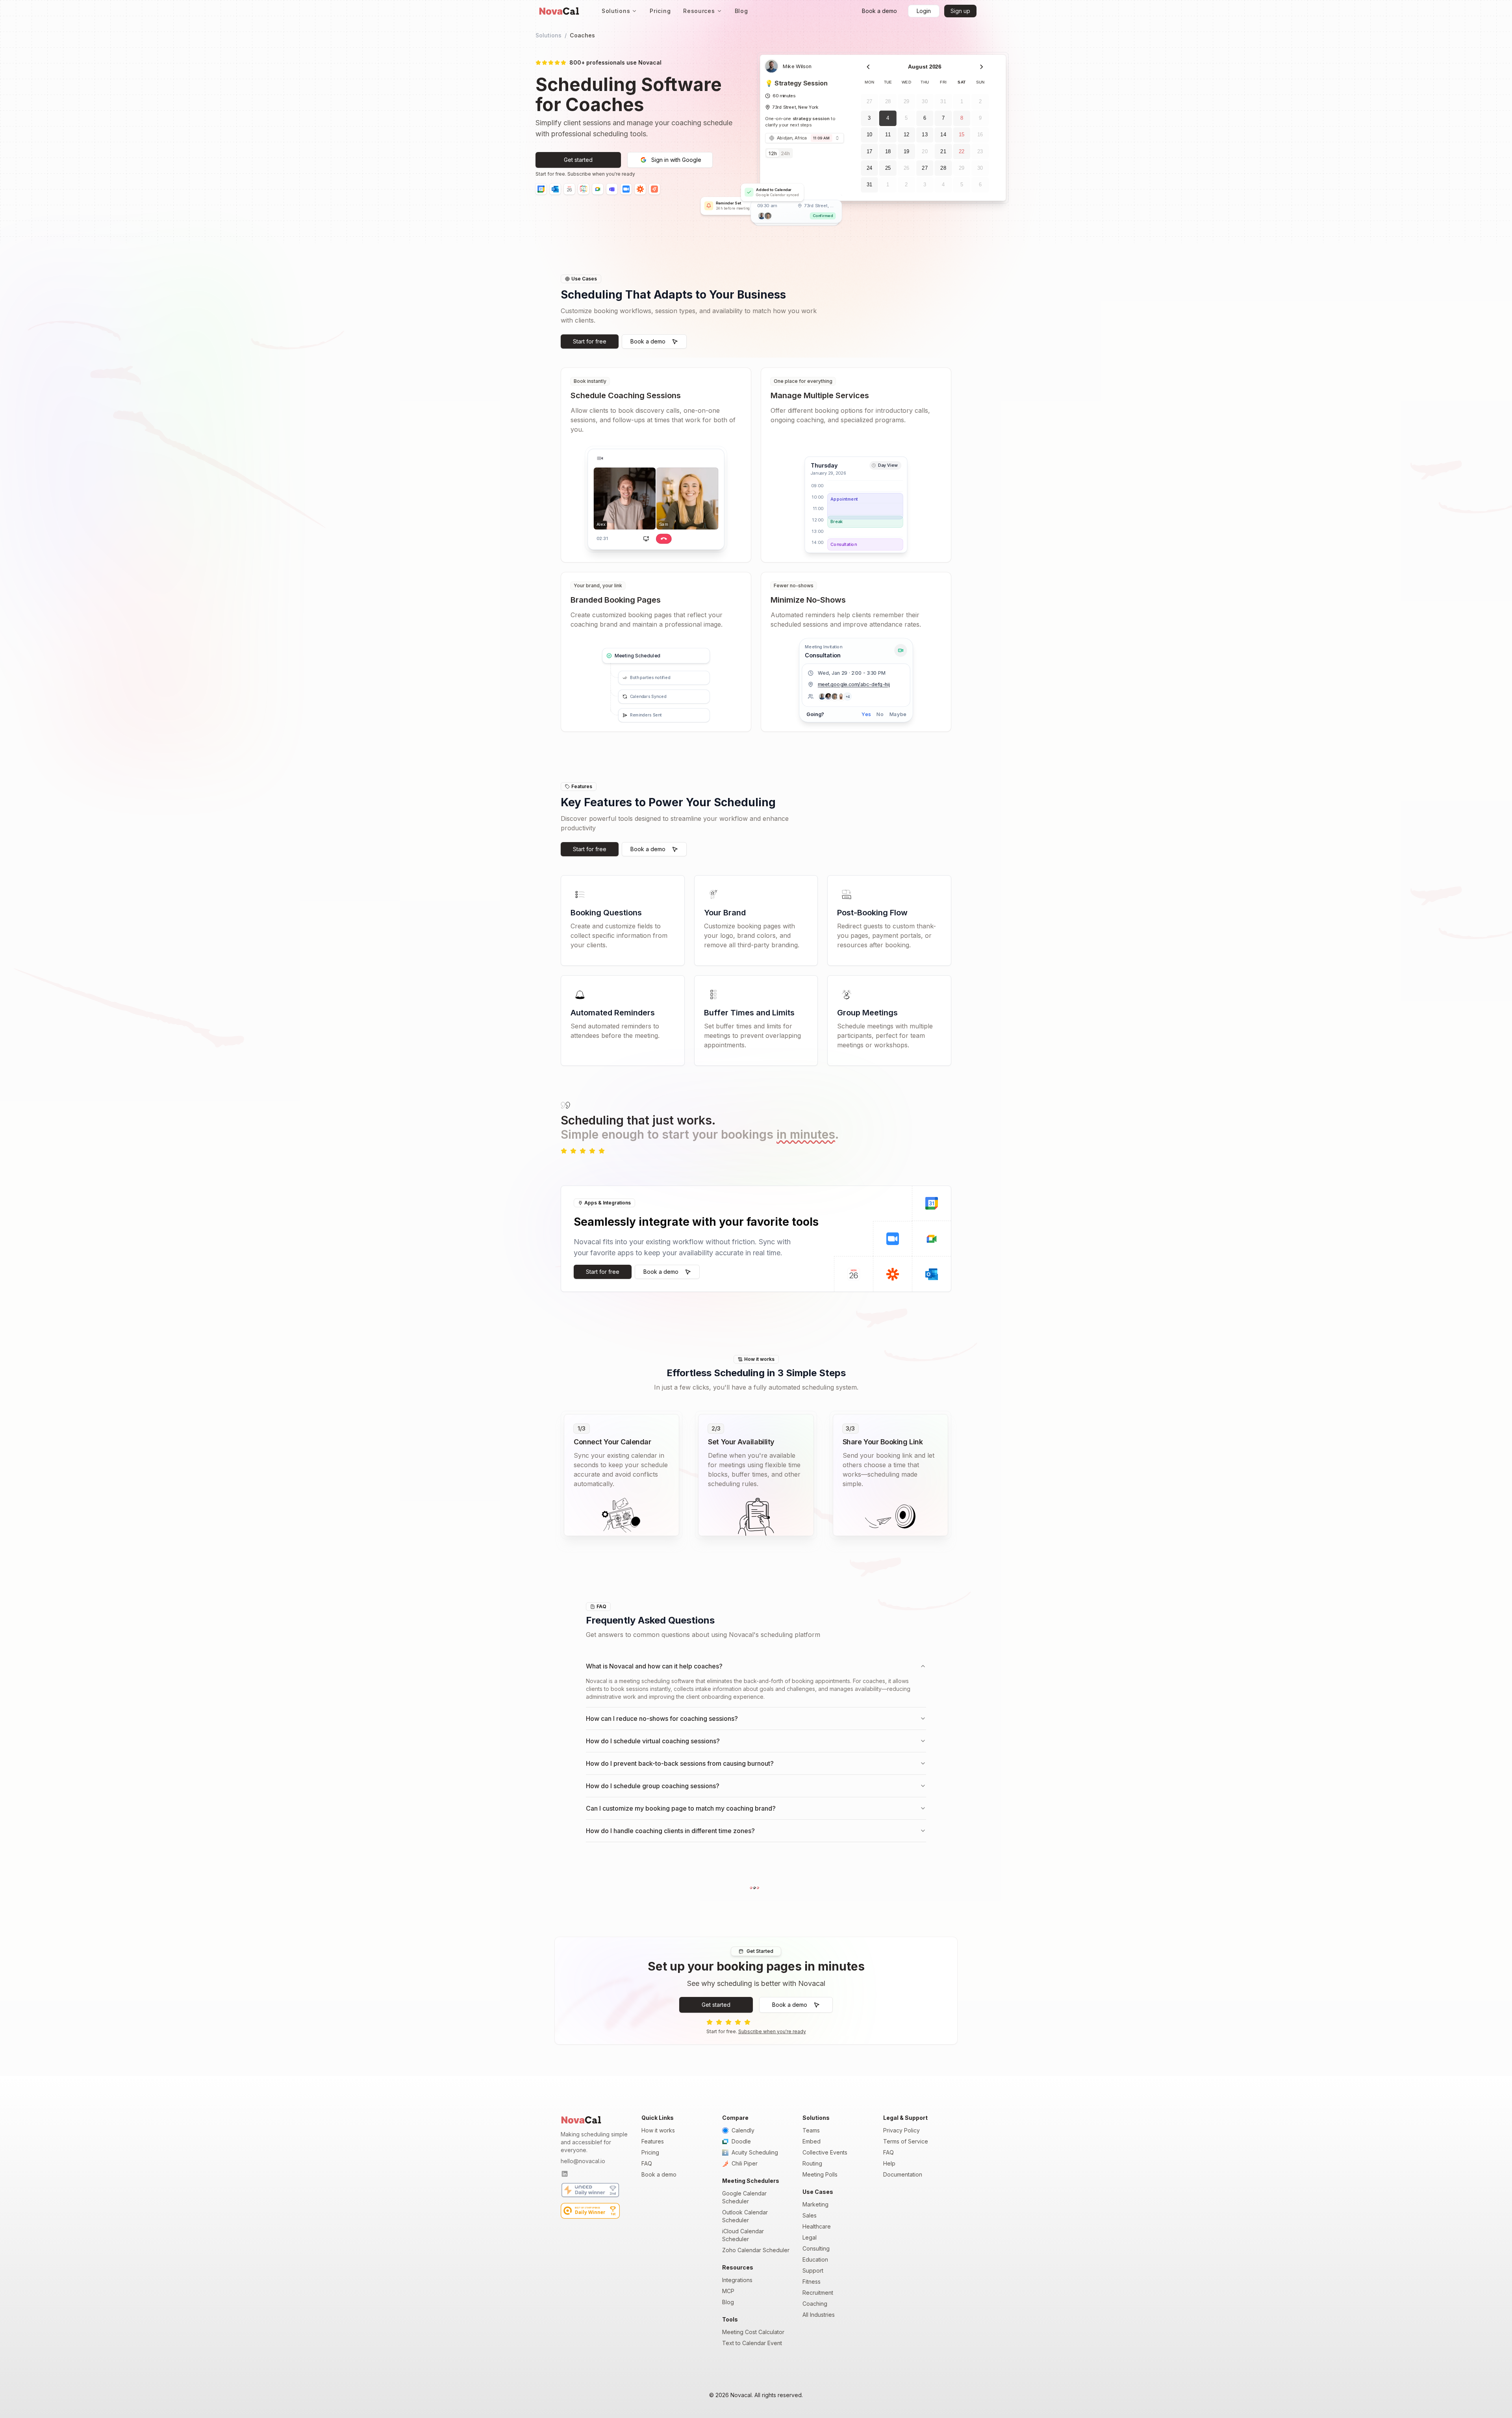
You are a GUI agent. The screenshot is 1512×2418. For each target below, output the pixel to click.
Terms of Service (906, 2141)
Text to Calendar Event (752, 2343)
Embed (812, 2141)
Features (653, 2141)
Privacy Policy (901, 2130)
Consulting (816, 2248)
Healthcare (817, 2226)
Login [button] (924, 11)
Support (813, 2270)
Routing (812, 2163)
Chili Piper (745, 2163)
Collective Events (825, 2152)
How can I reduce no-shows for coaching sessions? (662, 1718)
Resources (699, 11)
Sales (810, 2215)
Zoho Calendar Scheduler (756, 2250)
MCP (728, 2291)
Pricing (660, 11)
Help (889, 2163)
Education (815, 2259)
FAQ (647, 2163)
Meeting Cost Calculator (753, 2332)
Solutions (616, 11)
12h (773, 153)
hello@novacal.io (583, 2161)
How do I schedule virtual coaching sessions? (653, 1741)
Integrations (737, 2280)
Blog (741, 11)
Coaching (815, 2304)
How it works (658, 2130)
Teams (811, 2130)
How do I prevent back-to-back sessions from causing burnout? (680, 1763)
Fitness (812, 2282)
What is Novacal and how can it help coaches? (654, 1666)
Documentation (903, 2174)
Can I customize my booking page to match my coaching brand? (681, 1808)
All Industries (819, 2315)
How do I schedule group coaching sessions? (653, 1786)
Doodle (741, 2141)
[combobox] (804, 138)
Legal (810, 2237)
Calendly (743, 2130)
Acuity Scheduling (755, 2152)
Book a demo (659, 2174)
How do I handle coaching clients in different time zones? (670, 1831)
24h (785, 153)
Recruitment (818, 2293)
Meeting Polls (820, 2174)
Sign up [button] (960, 11)
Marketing (815, 2204)
